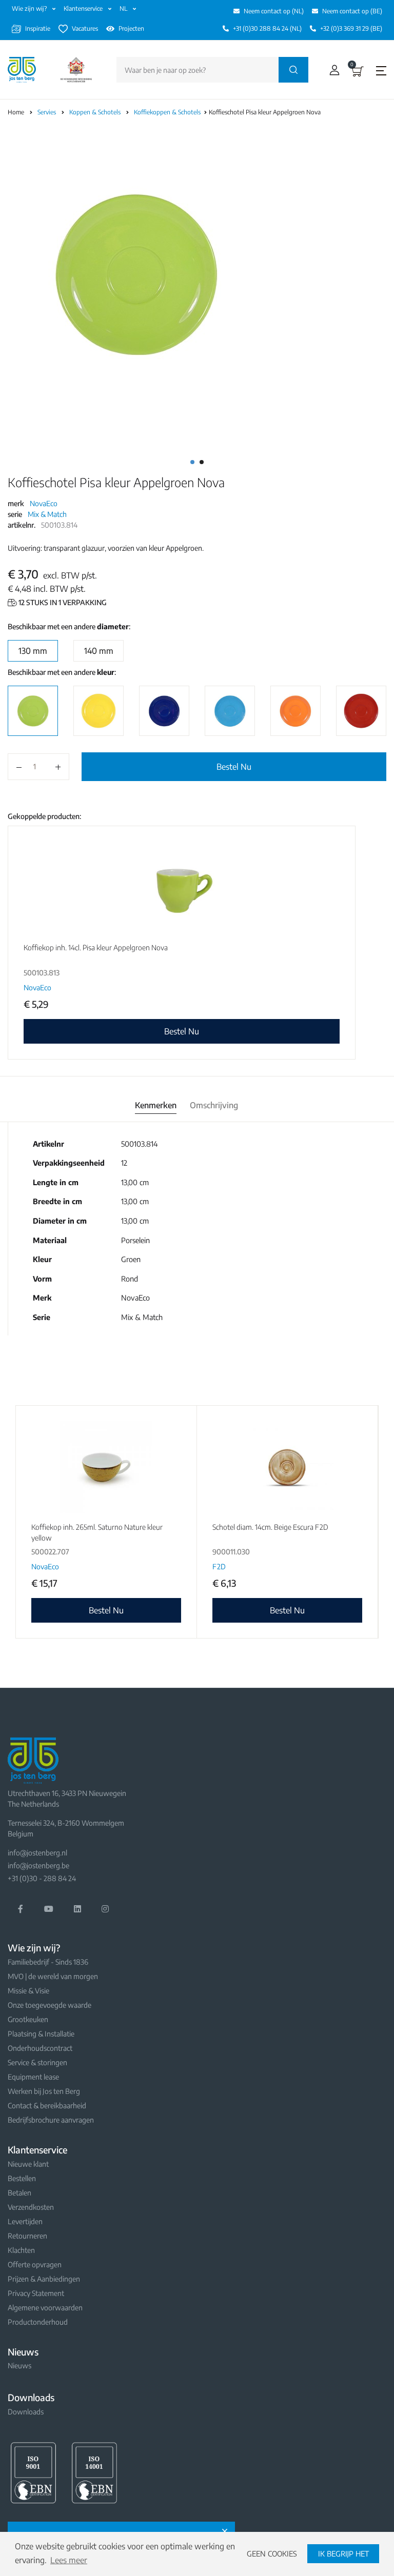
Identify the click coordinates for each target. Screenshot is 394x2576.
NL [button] (124, 8)
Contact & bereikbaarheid (47, 2105)
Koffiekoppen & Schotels (168, 112)
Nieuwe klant (28, 2164)
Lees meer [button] (69, 2560)
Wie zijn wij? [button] (30, 8)
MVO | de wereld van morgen (53, 1976)
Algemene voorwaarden (45, 2308)
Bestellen (22, 2178)
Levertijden (25, 2221)
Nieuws (19, 2365)
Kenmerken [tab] (156, 1105)
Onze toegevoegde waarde (50, 2005)
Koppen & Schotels (96, 112)
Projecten (131, 28)
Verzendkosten (31, 2207)
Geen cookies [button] (272, 2553)
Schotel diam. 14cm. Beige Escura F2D (270, 1527)
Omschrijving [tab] (214, 1105)
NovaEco (44, 503)
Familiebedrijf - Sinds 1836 (48, 1962)
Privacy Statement (36, 2293)
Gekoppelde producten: (44, 816)
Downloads (26, 2412)
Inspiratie (38, 28)
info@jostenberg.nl (37, 1853)
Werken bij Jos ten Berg (44, 2091)
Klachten (21, 2250)
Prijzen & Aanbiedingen (44, 2279)
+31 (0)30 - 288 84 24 (42, 1878)
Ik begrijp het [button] (343, 2553)
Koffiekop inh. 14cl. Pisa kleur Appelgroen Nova (96, 947)
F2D (219, 1566)
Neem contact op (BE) (352, 11)
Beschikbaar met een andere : (69, 626)
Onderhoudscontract (40, 2048)
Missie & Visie (28, 1991)
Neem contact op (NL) (274, 11)
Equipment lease (33, 2077)
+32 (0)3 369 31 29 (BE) (351, 28)
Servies (47, 112)
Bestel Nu (234, 767)
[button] (332, 70)
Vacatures (85, 28)
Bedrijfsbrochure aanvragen (51, 2120)
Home (16, 112)
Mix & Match (47, 514)
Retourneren (27, 2236)
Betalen (19, 2193)
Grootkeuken (28, 2019)
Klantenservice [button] (84, 8)
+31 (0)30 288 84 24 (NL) (267, 28)
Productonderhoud (38, 2322)
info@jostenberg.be (38, 1865)
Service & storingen (37, 2062)
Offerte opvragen (35, 2264)
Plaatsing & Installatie (41, 2034)
